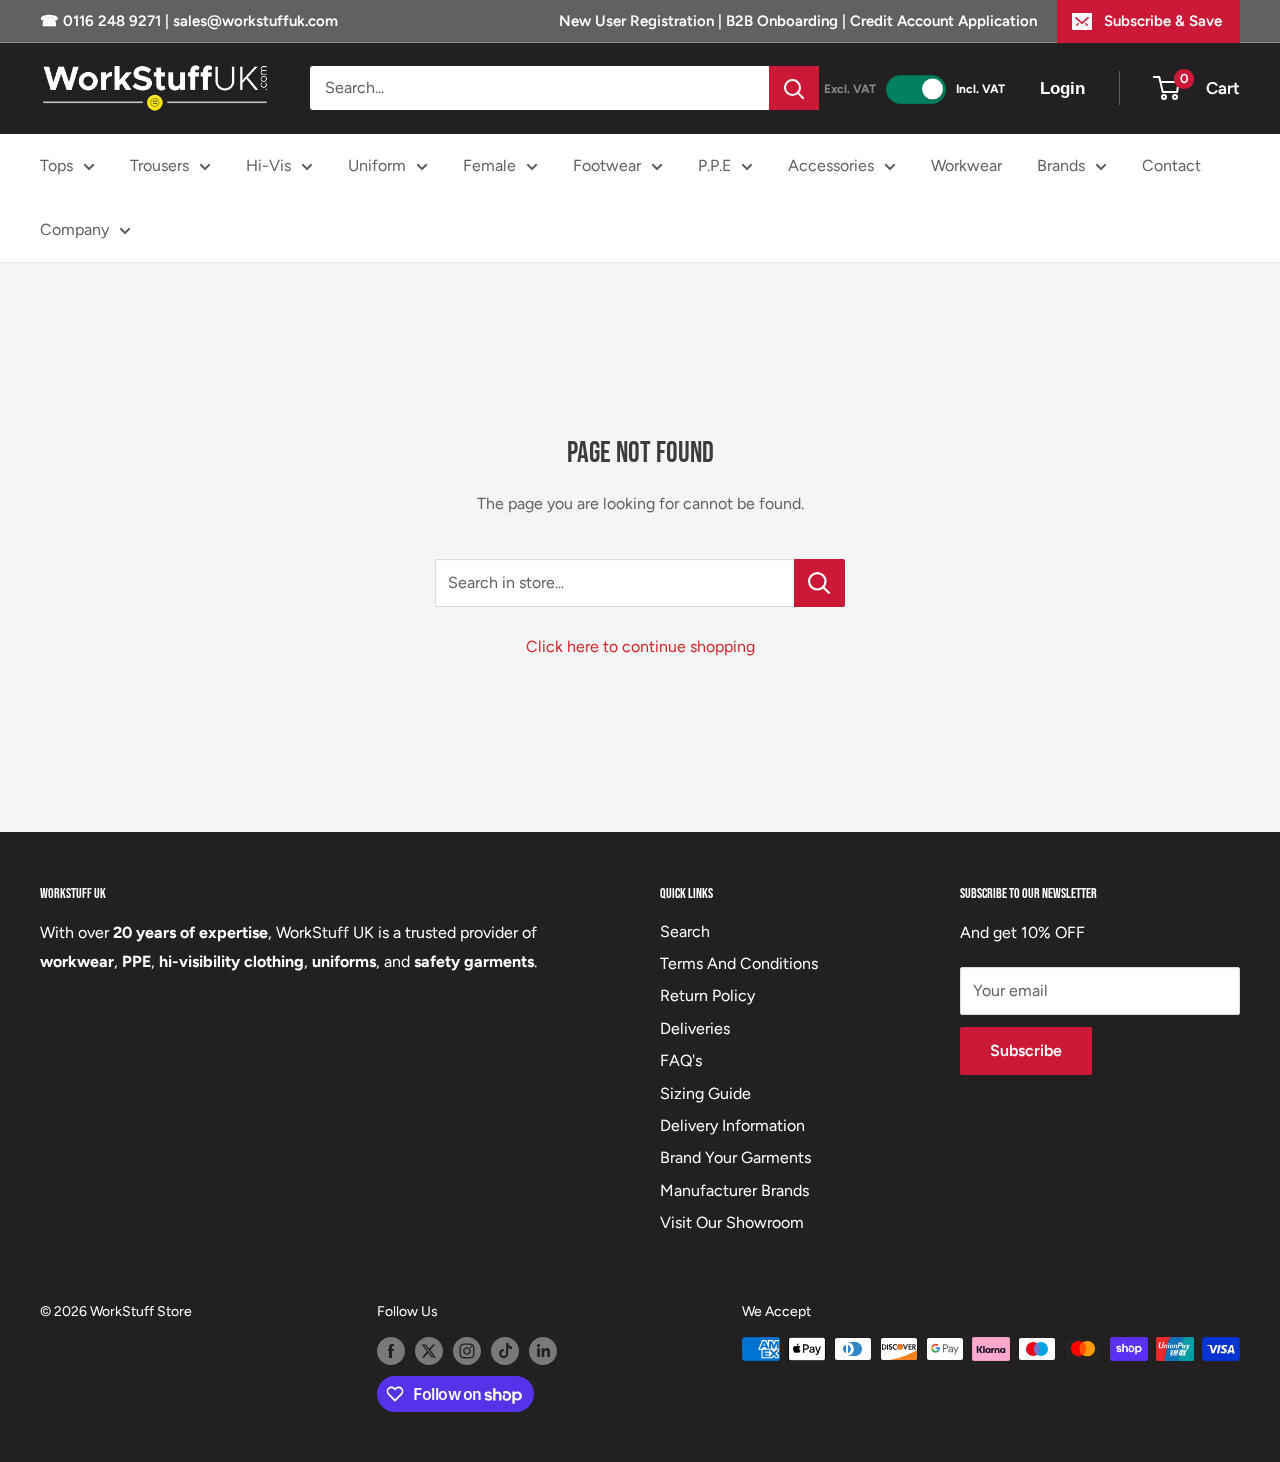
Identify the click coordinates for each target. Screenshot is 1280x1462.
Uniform (377, 165)
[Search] (794, 88)
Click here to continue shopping (640, 646)
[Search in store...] (819, 583)
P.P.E (714, 165)
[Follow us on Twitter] (429, 1351)
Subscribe (1026, 1050)
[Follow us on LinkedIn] (543, 1351)
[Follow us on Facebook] (391, 1351)
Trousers (159, 165)
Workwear (966, 165)
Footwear (607, 165)
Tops (56, 165)
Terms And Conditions (739, 963)
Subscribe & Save (1163, 21)
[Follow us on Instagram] (467, 1351)
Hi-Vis (268, 165)
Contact (1171, 165)
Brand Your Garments (735, 1157)
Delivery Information (732, 1125)
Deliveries (695, 1028)
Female (489, 165)
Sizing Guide (705, 1093)
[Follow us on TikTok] (505, 1351)
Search (685, 931)
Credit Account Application (943, 21)
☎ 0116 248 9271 (102, 21)
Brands (1061, 165)
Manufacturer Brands (734, 1190)
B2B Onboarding (782, 21)
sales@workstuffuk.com (255, 21)
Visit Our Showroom (732, 1222)
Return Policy (707, 995)
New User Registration (638, 21)
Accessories (831, 165)
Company (74, 229)
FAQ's (681, 1060)
